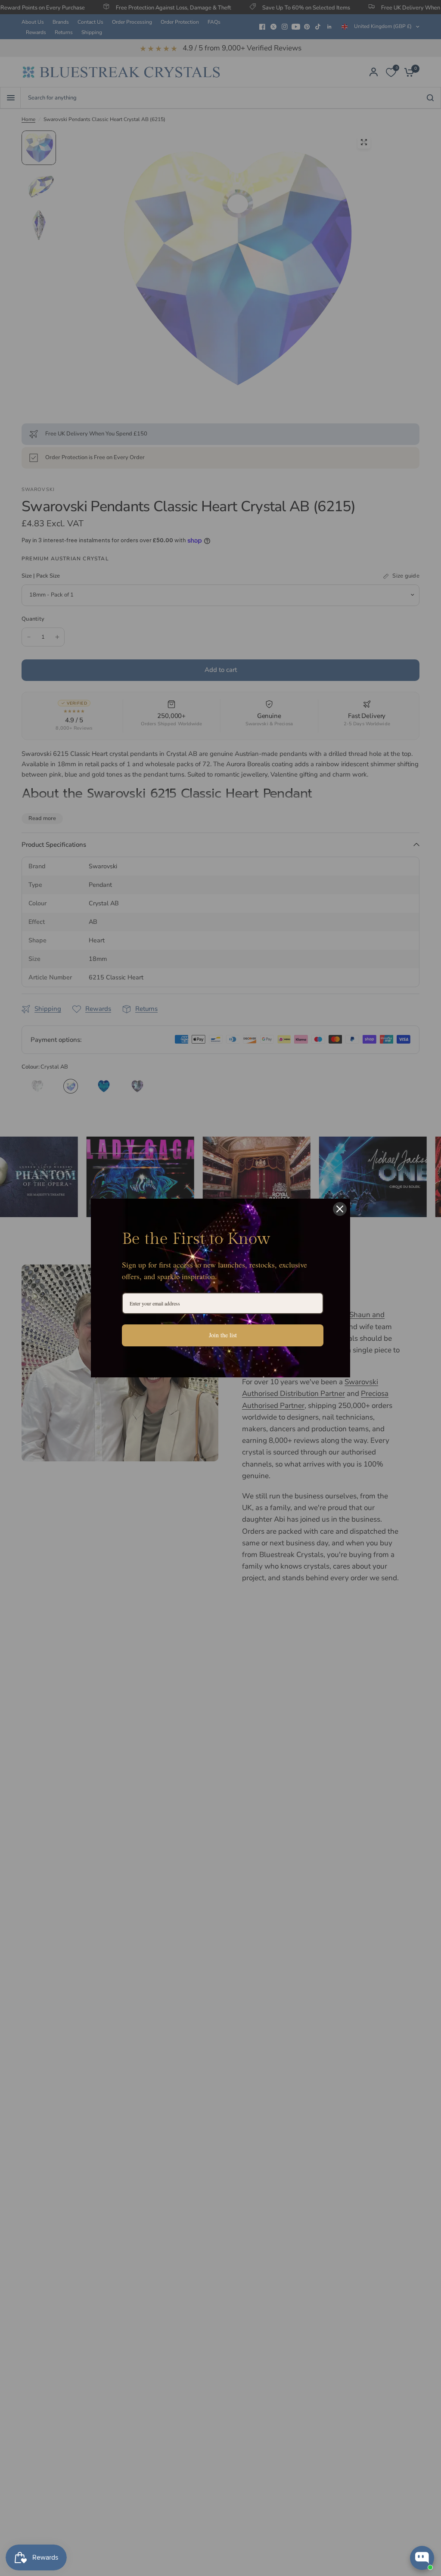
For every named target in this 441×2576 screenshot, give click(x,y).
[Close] (340, 1209)
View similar (356, 2524)
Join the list (223, 1335)
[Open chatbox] (422, 2558)
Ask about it (405, 2524)
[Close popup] (427, 2450)
